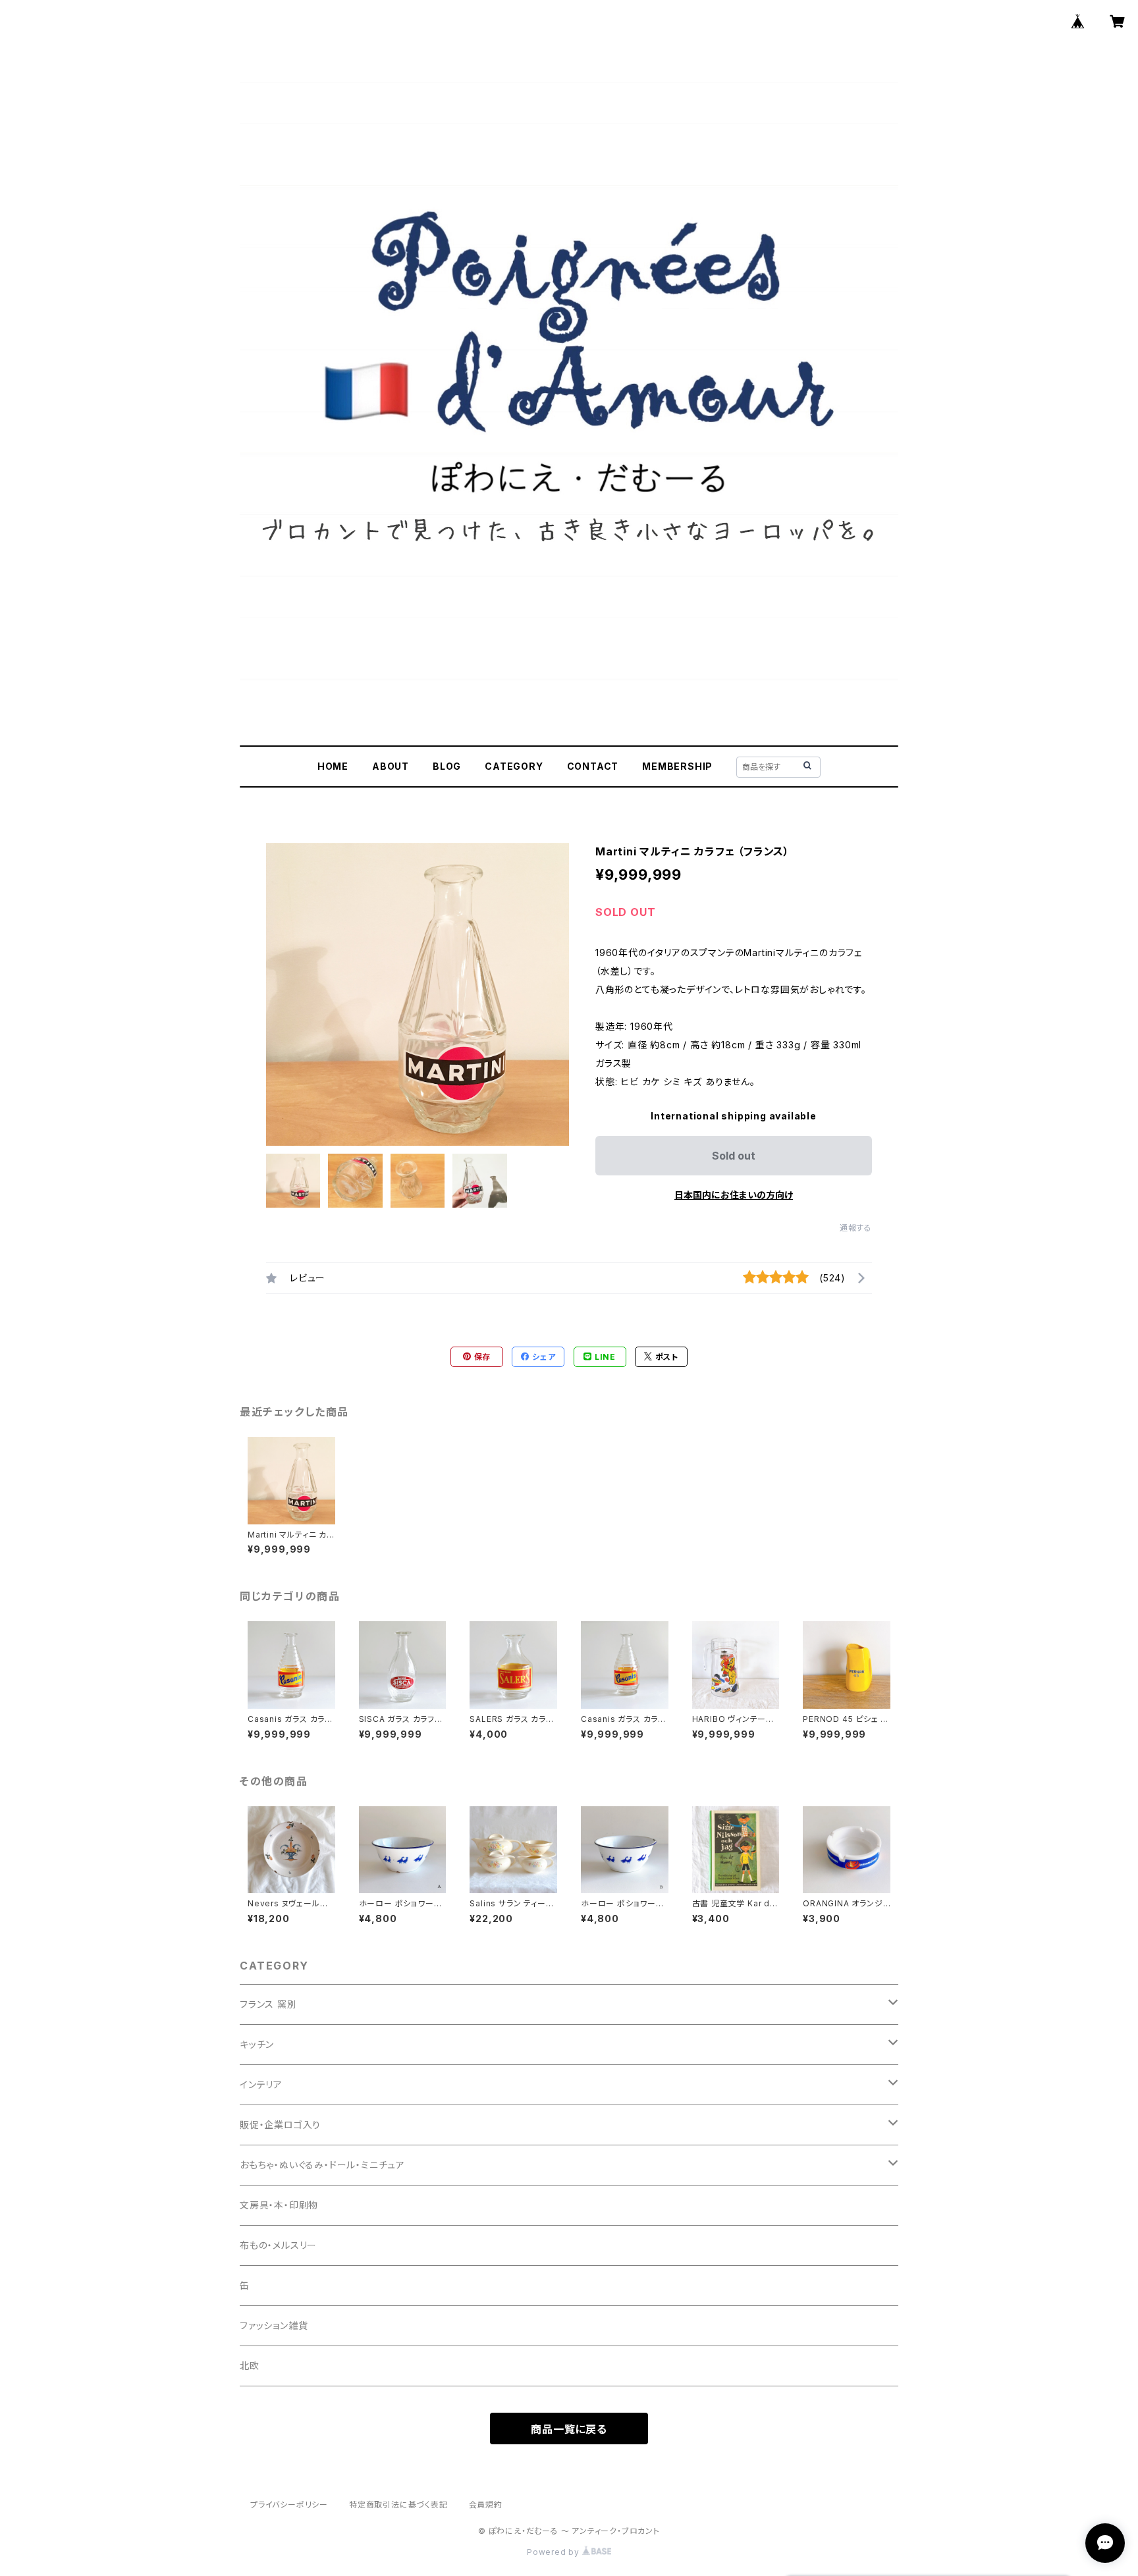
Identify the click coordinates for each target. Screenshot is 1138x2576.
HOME (333, 766)
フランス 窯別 (268, 2004)
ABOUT (391, 766)
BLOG (447, 766)
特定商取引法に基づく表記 (398, 2505)
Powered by (555, 2552)
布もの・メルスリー (278, 2245)
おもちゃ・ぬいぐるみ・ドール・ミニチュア (322, 2165)
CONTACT (593, 766)
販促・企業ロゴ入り (280, 2125)
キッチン (257, 2044)
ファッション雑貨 (274, 2325)
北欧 (250, 2366)
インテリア (261, 2084)
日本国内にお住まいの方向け (734, 1195)
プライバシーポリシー (289, 2505)
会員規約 (486, 2505)
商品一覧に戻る (569, 2429)
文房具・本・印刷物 (279, 2205)
